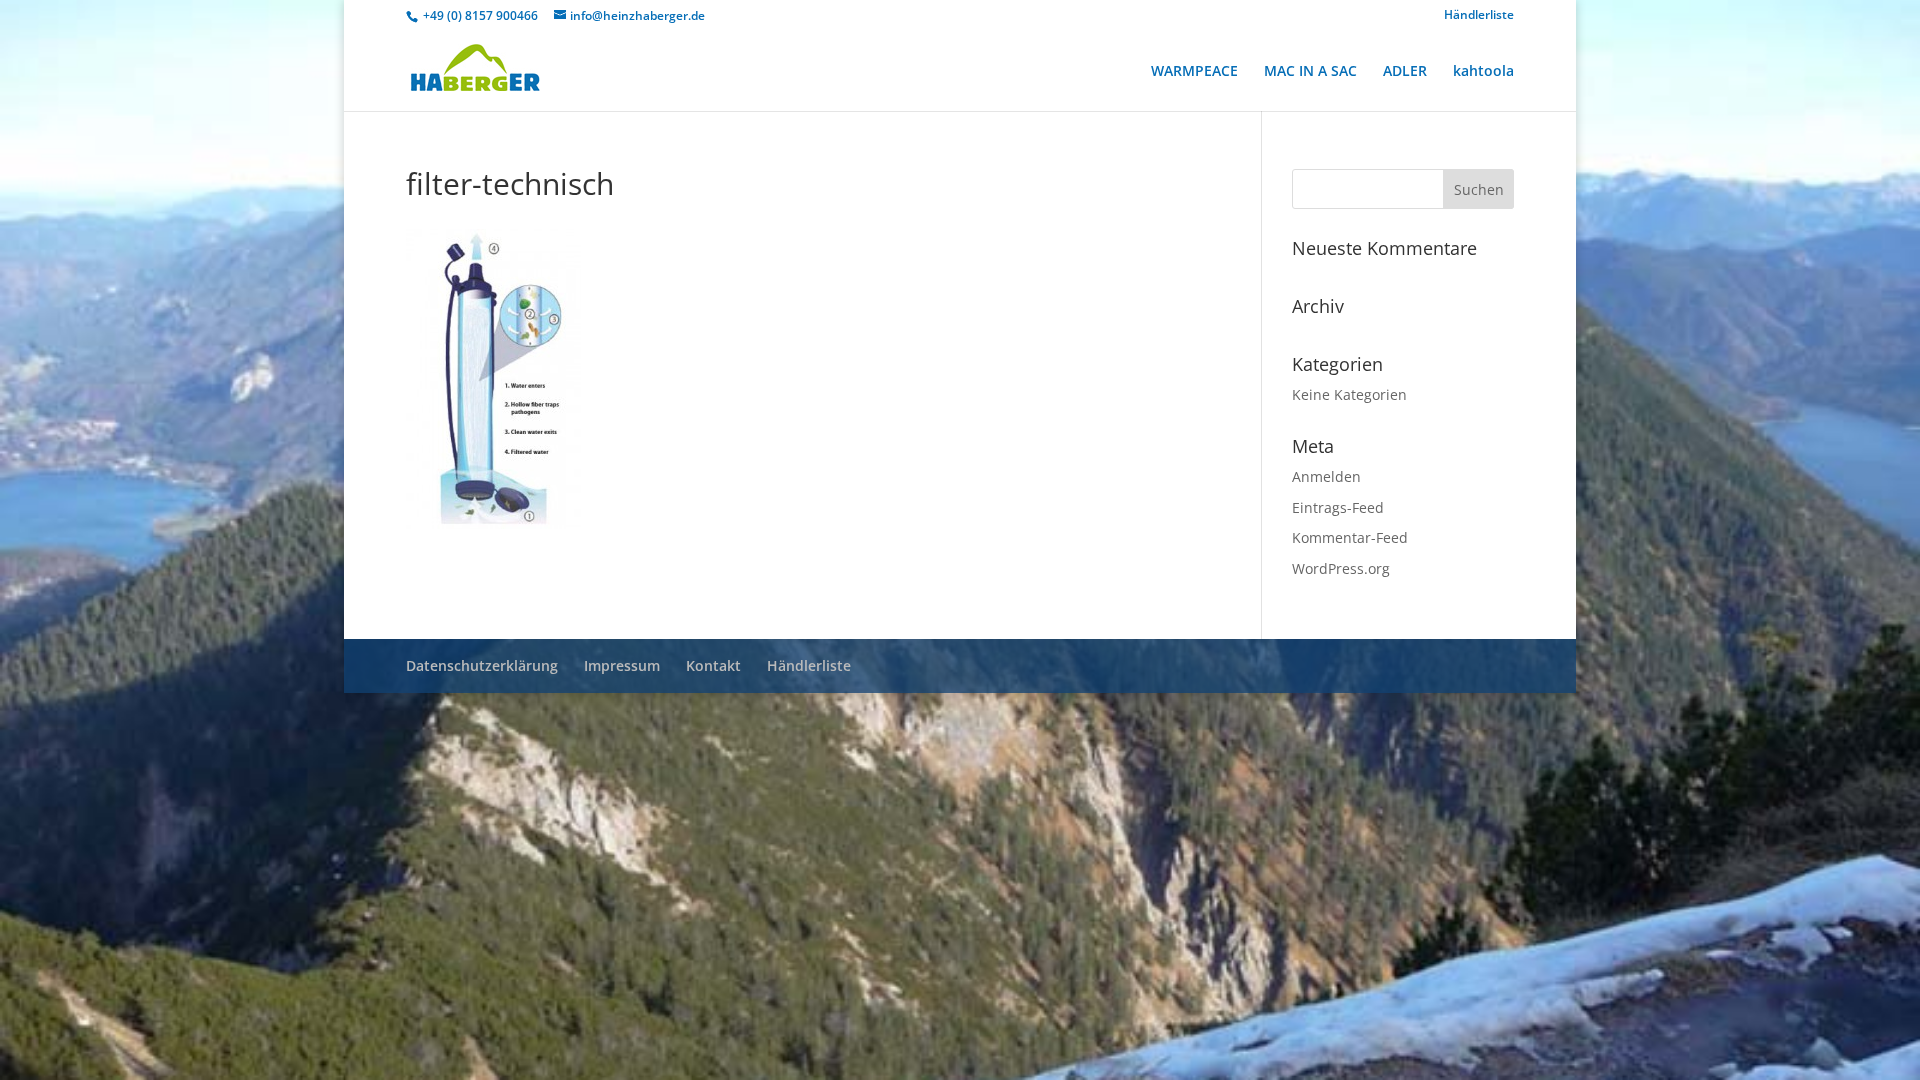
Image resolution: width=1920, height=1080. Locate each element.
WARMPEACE (1194, 72)
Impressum (622, 665)
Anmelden (1326, 476)
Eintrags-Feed (1338, 507)
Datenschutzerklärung (482, 665)
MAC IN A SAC (1310, 72)
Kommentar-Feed (1350, 537)
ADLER (1405, 72)
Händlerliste (1479, 16)
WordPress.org (1341, 568)
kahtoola (1483, 72)
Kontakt (713, 665)
